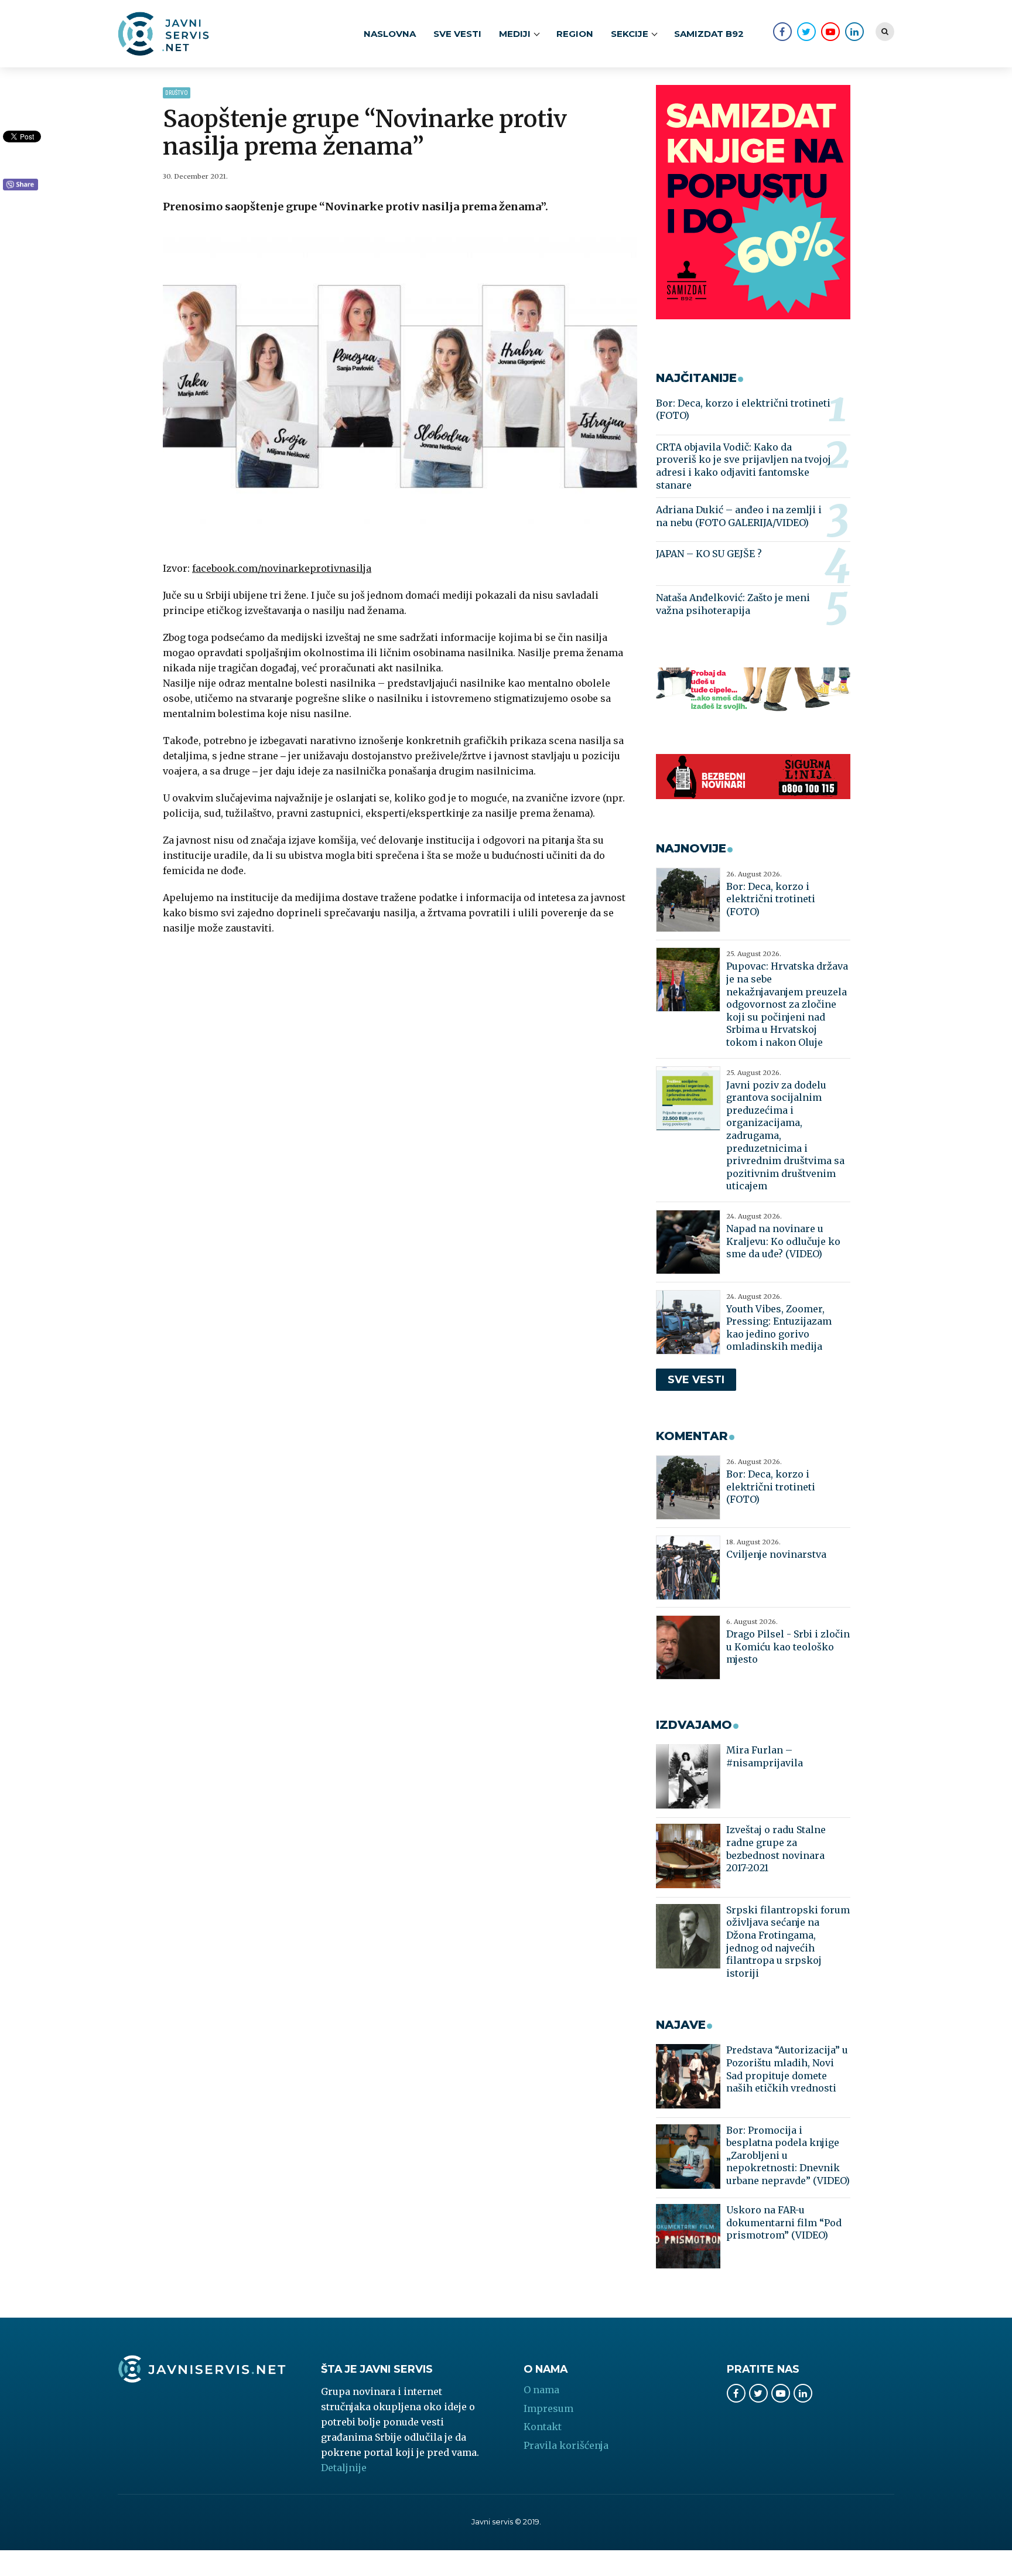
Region (575, 34)
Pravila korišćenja (566, 2445)
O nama (541, 2390)
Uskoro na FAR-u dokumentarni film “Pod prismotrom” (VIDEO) (784, 2222)
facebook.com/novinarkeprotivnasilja (282, 568)
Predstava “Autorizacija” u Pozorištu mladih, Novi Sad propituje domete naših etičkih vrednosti (787, 2069)
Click (20, 185)
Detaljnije (344, 2468)
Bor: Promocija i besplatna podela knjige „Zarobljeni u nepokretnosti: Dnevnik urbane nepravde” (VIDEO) (788, 2155)
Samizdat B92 (709, 34)
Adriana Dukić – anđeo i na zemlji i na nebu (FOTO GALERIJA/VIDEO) (739, 516)
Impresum (548, 2408)
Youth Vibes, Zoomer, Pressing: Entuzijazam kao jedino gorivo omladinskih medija (779, 1328)
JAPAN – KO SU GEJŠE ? (709, 554)
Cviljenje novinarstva (776, 1554)
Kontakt (543, 2427)
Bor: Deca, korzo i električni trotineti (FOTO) (743, 410)
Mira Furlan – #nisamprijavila (765, 1756)
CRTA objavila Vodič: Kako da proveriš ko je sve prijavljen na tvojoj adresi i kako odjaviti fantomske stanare (743, 466)
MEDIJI (515, 34)
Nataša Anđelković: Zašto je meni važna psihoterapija (733, 604)
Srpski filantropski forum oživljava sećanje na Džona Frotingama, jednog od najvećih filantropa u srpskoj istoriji (788, 1942)
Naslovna (390, 34)
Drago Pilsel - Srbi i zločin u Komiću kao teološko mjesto (788, 1647)
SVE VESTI (457, 34)
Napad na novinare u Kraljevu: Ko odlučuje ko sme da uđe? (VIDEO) (783, 1241)
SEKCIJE (630, 34)
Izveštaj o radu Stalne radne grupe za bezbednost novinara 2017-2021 (776, 1849)
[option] (400, 389)
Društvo (177, 93)
